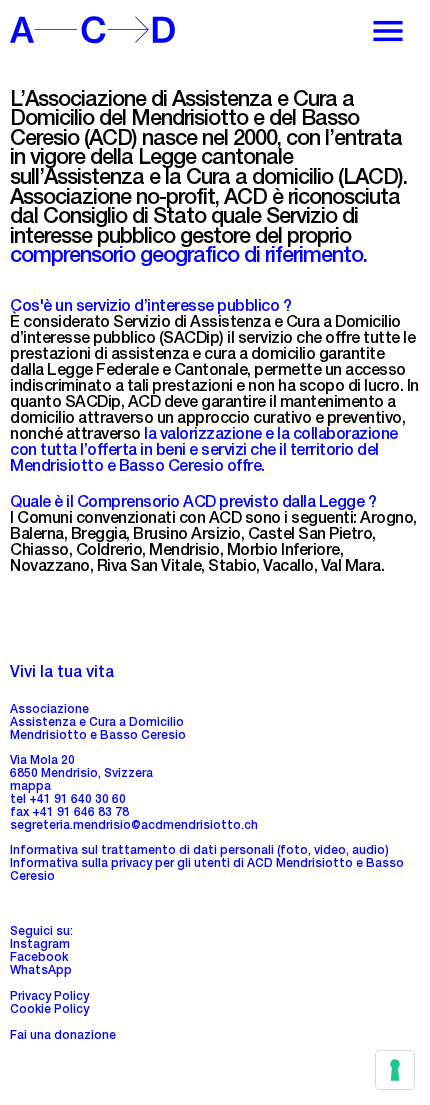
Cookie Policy (49, 1010)
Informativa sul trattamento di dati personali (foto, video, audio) (199, 851)
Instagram (40, 945)
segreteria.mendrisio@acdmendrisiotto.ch (134, 826)
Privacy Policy (49, 997)
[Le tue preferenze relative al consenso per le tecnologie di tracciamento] (395, 1070)
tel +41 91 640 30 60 (68, 800)
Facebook (39, 958)
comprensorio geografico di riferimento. (188, 257)
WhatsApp (41, 971)
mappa (30, 787)
